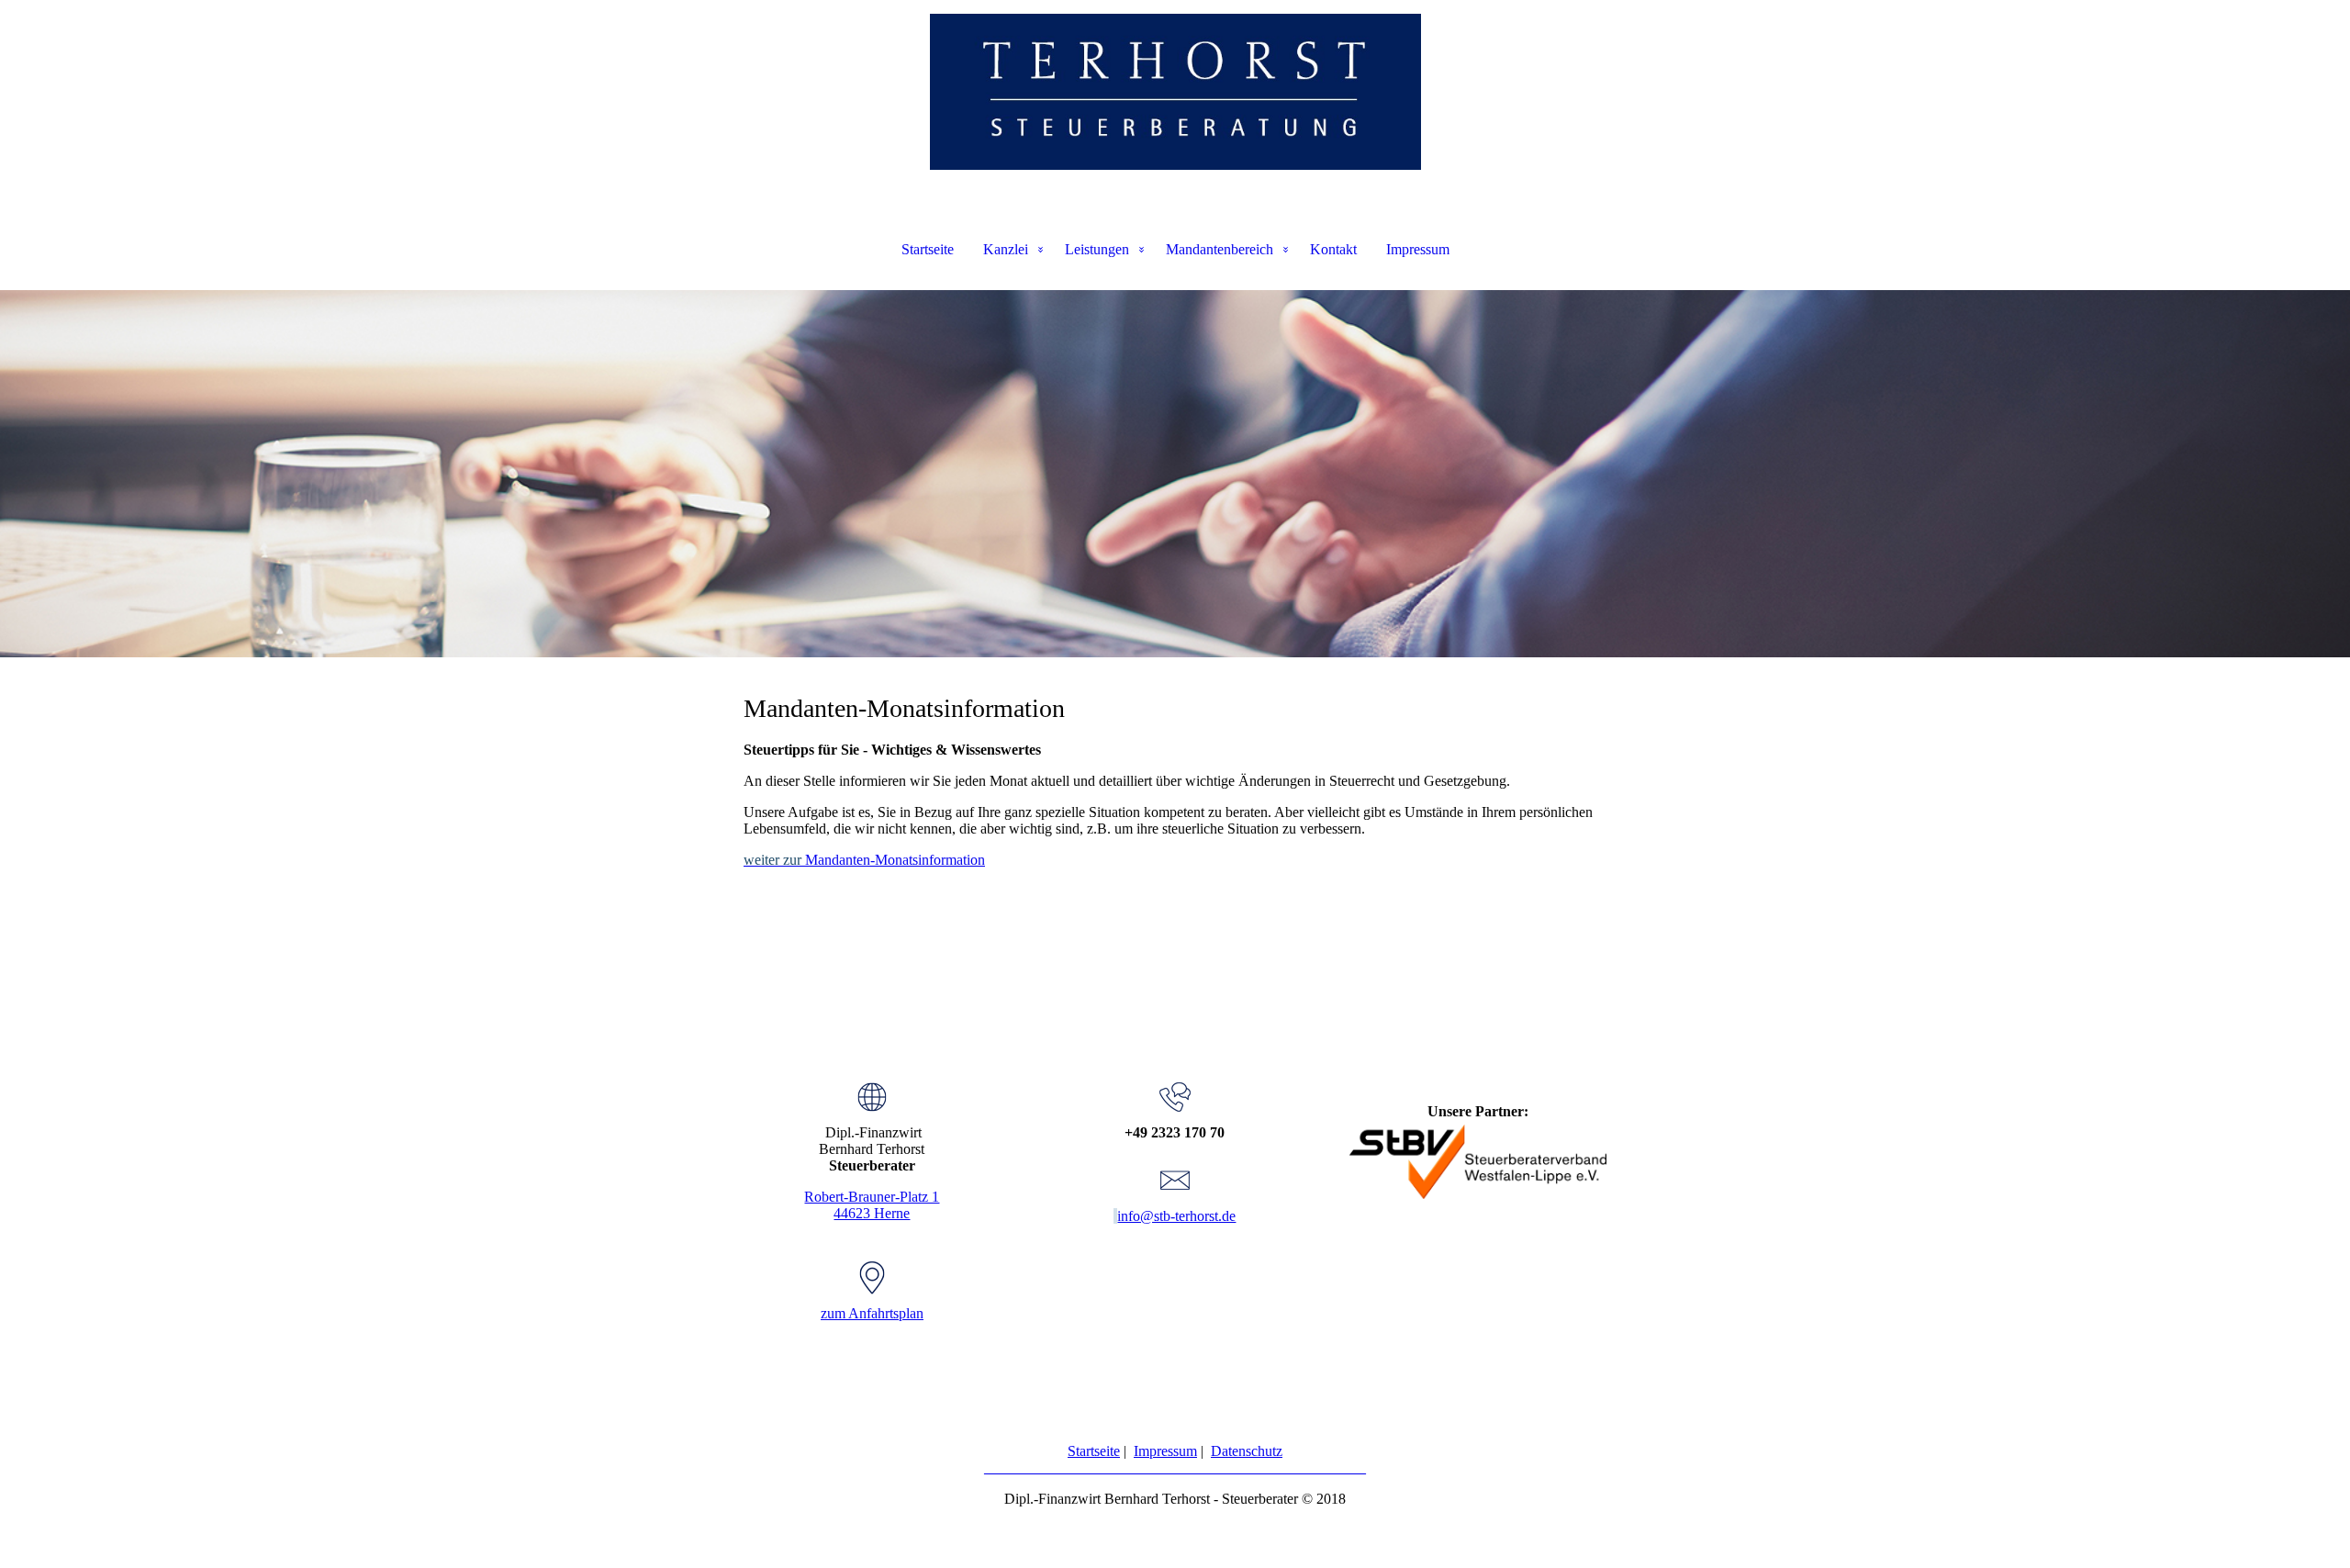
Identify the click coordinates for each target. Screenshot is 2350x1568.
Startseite (928, 249)
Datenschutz (1247, 1451)
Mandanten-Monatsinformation (864, 860)
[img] (1175, 92)
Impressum (1418, 249)
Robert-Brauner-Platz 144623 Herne (872, 1205)
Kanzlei (1006, 249)
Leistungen (1097, 249)
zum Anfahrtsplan (872, 1313)
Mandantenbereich (1220, 249)
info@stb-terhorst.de (1176, 1216)
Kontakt (1333, 249)
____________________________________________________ (1175, 1467)
